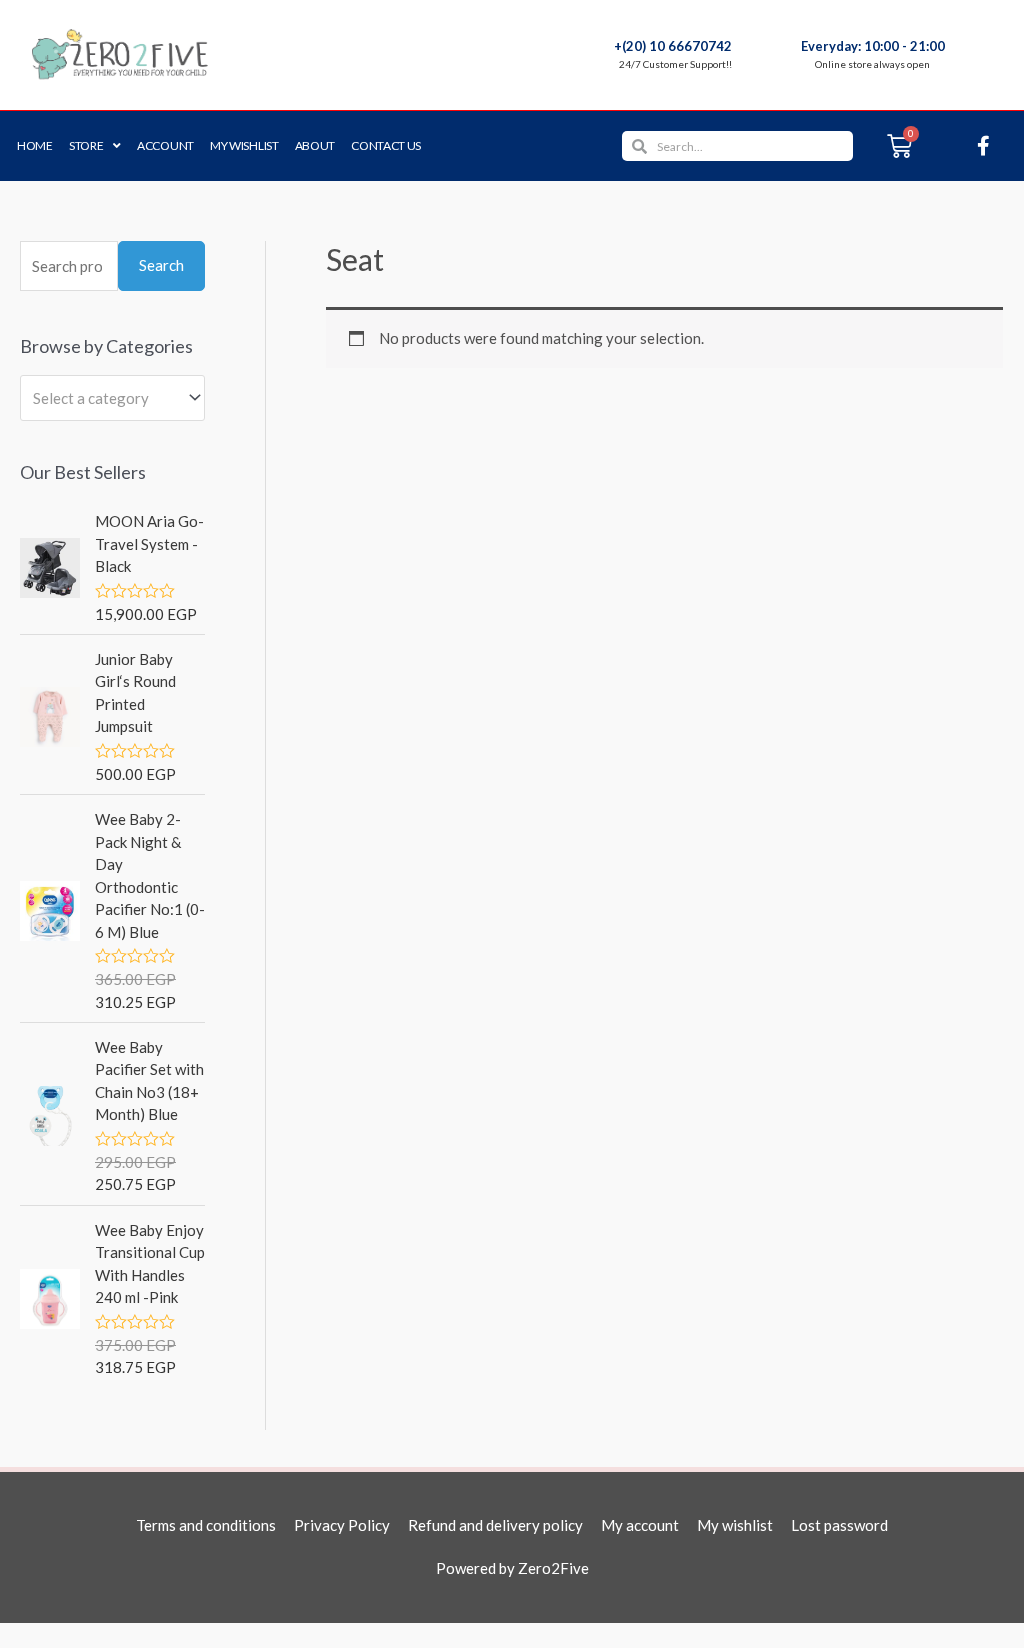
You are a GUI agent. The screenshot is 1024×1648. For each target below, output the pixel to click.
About (315, 145)
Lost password (839, 1525)
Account (165, 145)
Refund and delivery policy (495, 1525)
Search (161, 265)
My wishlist (244, 145)
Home (35, 145)
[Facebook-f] (984, 146)
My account (640, 1525)
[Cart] (899, 146)
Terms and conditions (206, 1525)
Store (86, 145)
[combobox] (112, 398)
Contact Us (386, 145)
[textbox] (103, 398)
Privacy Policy (342, 1525)
